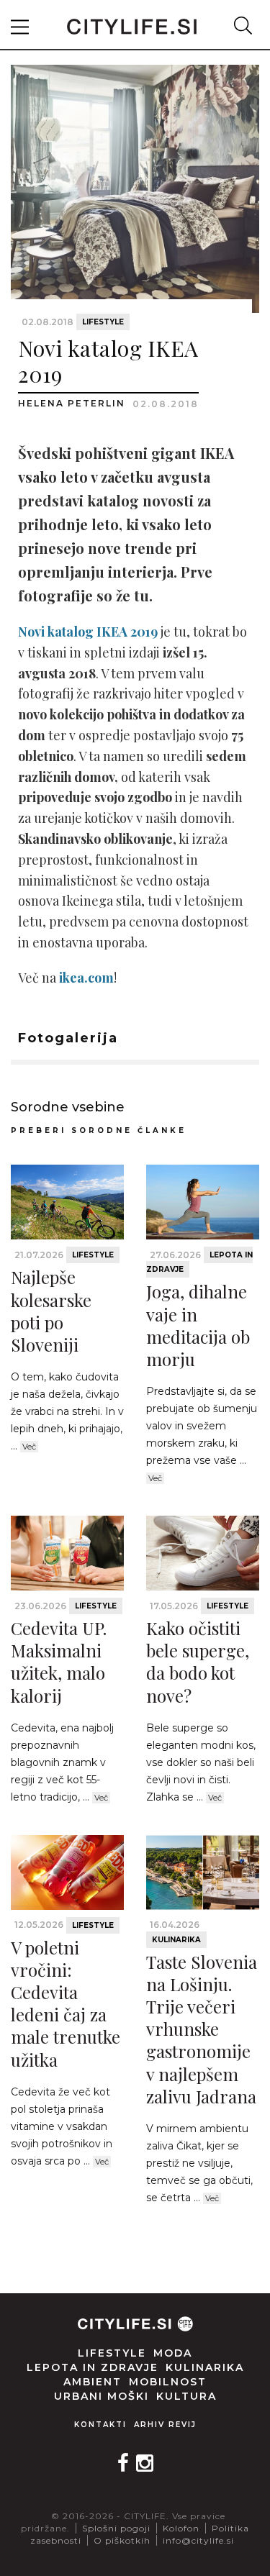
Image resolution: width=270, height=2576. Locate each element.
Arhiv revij (165, 2425)
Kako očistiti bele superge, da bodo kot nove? (198, 1662)
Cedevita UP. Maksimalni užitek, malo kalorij (59, 1662)
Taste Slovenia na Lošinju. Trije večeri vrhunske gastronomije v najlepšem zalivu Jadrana (202, 2029)
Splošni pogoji (116, 2528)
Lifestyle (103, 322)
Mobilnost (168, 2382)
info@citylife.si (198, 2540)
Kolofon (181, 2528)
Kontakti (100, 2425)
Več (29, 1447)
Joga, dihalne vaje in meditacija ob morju (198, 1325)
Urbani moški (102, 2396)
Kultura (186, 2396)
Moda (173, 2353)
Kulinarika (176, 1940)
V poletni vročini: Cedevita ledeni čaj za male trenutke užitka (66, 2003)
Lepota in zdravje (93, 2367)
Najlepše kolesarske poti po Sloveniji (51, 1311)
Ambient (93, 2382)
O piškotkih (122, 2540)
